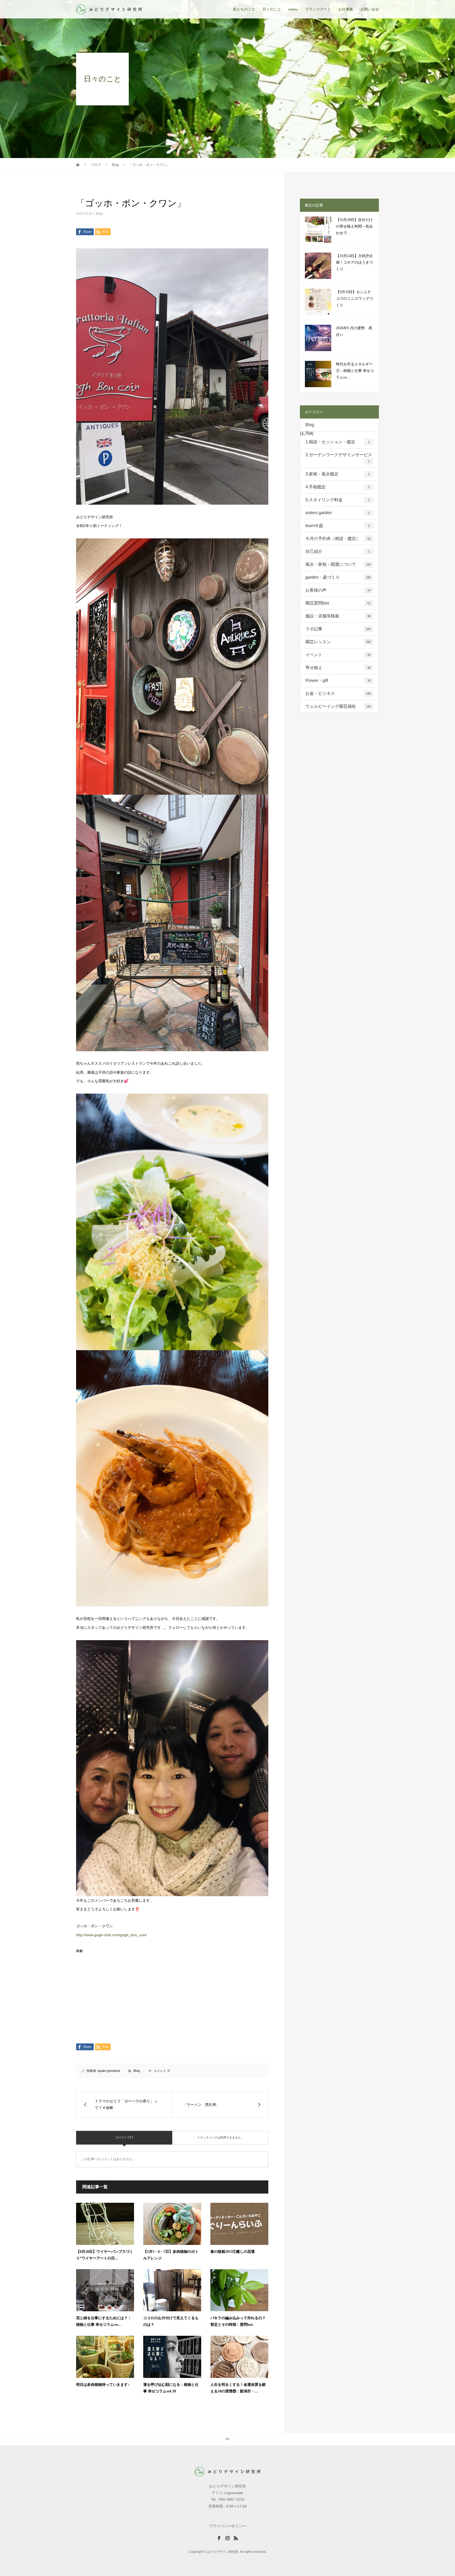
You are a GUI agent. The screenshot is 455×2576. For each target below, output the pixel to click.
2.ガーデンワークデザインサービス (339, 458)
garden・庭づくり (338, 577)
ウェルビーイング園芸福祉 (338, 706)
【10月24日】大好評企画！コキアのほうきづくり (354, 262)
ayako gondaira (109, 2071)
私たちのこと (244, 9)
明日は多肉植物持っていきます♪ (103, 2385)
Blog (99, 214)
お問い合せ (370, 9)
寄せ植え (338, 668)
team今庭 (338, 526)
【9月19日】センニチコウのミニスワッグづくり (354, 299)
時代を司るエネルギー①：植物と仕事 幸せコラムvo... (355, 371)
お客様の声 (338, 590)
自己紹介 (338, 551)
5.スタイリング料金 (338, 500)
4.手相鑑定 (338, 487)
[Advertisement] (172, 2004)
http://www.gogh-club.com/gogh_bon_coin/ (112, 1935)
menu (293, 9)
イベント (338, 655)
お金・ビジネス (338, 693)
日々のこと (272, 9)
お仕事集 (346, 9)
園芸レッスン (338, 642)
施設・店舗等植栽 (338, 616)
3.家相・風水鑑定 (338, 474)
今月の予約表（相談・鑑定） (338, 539)
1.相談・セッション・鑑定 (338, 442)
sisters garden (338, 513)
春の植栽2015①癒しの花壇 (233, 2252)
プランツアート (318, 9)
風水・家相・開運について (338, 564)
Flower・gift (338, 680)
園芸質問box (338, 603)
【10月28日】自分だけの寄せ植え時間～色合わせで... (354, 226)
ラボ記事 (338, 629)
